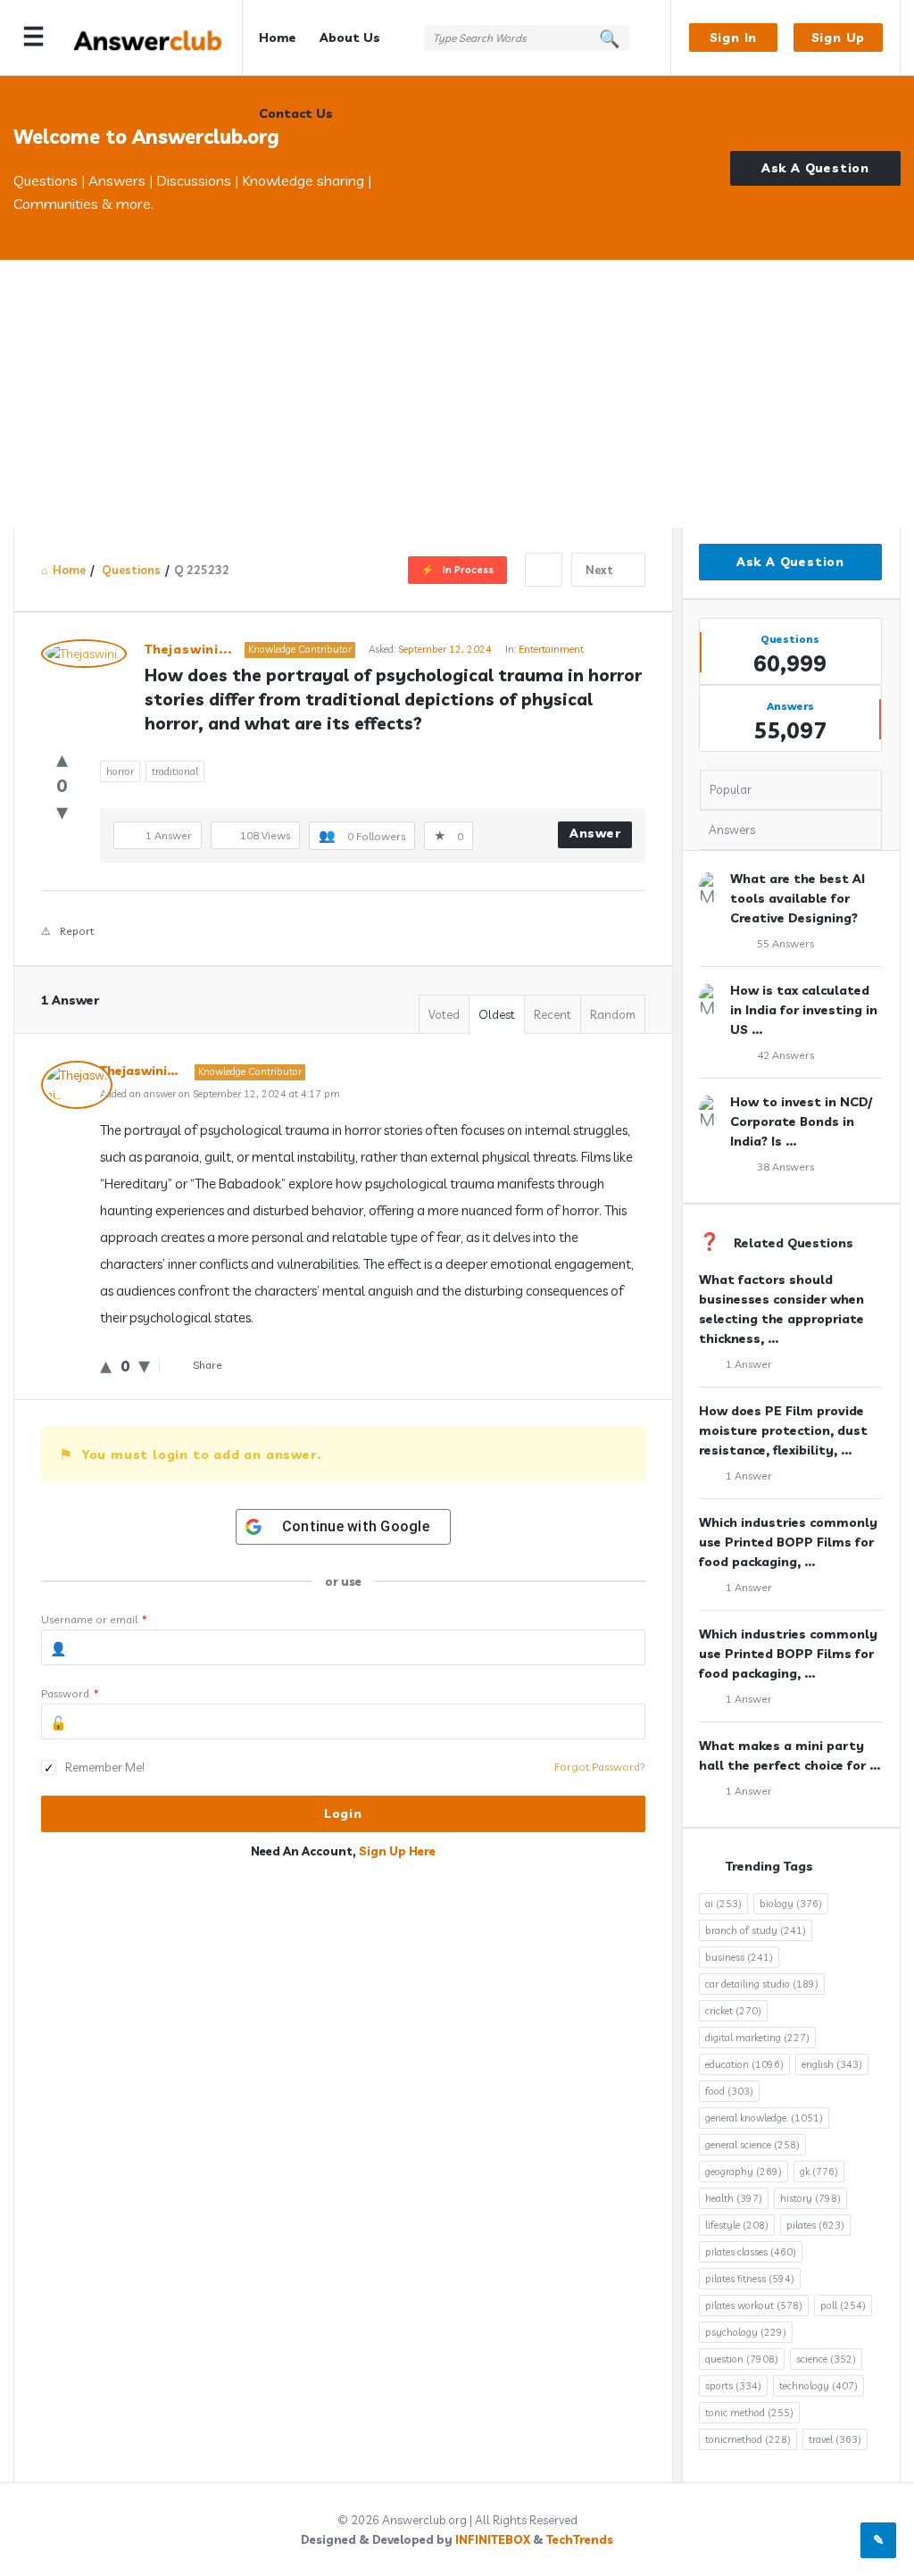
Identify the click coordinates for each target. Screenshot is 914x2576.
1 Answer (749, 1364)
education (744, 2064)
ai (723, 1904)
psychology (746, 2332)
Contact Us (296, 113)
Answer (595, 833)
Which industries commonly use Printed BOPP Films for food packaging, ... (788, 1542)
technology (818, 2386)
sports (733, 2386)
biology (791, 1904)
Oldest (497, 1014)
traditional (175, 771)
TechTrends (580, 2539)
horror (120, 771)
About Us (350, 38)
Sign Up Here (397, 1851)
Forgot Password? (600, 1767)
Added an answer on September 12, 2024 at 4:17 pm (220, 1094)
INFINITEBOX (493, 2539)
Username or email (94, 1619)
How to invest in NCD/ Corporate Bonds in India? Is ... (801, 1121)
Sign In (734, 38)
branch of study (756, 1930)
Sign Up (839, 38)
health (734, 2198)
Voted (444, 1014)
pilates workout (754, 2305)
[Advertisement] (457, 394)
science (826, 2359)
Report (77, 931)
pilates (815, 2225)
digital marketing (757, 2038)
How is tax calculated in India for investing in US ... (804, 1010)
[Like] (62, 759)
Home (278, 38)
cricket (733, 2011)
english (832, 2064)
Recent (553, 1014)
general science (752, 2145)
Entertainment (551, 649)
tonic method (749, 2413)
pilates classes (751, 2252)
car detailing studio (762, 1984)
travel (835, 2439)
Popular (731, 789)
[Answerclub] (158, 38)
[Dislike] (62, 811)
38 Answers (785, 1167)
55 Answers (785, 943)
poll (843, 2305)
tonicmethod (748, 2439)
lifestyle (737, 2225)
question (742, 2359)
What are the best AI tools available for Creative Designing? (798, 898)
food (729, 2091)
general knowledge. (764, 2118)
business (739, 1957)
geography (744, 2172)
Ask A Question (815, 168)
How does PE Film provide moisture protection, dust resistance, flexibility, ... (783, 1430)
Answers (732, 829)
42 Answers (785, 1055)
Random (613, 1014)
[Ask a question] (878, 2540)
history (810, 2198)
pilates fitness (750, 2279)
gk (819, 2172)
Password (70, 1693)
